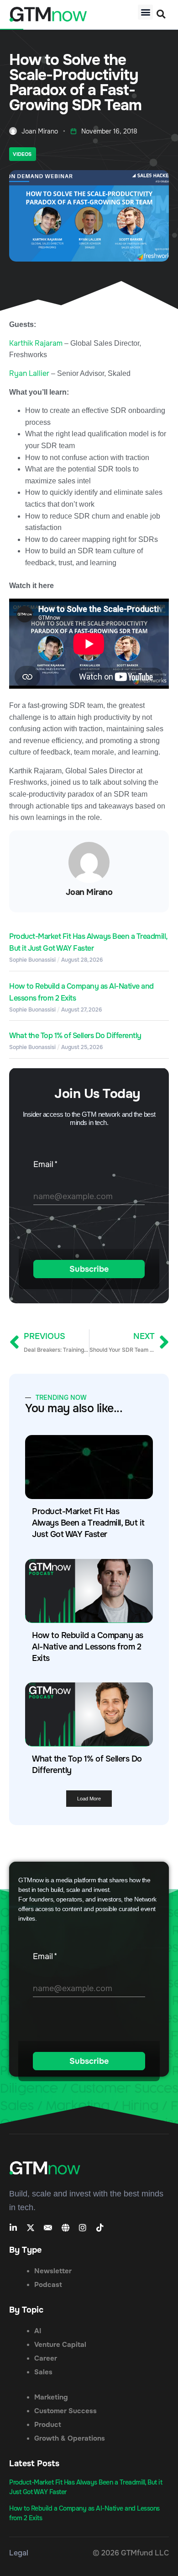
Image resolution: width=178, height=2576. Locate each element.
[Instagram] (83, 2228)
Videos (22, 154)
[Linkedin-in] (13, 2228)
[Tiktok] (100, 2228)
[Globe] (65, 2228)
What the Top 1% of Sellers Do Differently (75, 1036)
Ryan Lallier (29, 373)
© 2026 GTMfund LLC (131, 2553)
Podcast (48, 2285)
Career (46, 2358)
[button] (145, 12)
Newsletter (53, 2271)
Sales (43, 2372)
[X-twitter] (31, 2228)
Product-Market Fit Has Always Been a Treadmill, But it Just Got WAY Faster (88, 1523)
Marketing (51, 2397)
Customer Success (65, 2411)
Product (48, 2425)
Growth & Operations (70, 2438)
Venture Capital (60, 2345)
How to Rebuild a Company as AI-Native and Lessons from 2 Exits (88, 1647)
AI (38, 2331)
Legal (19, 2553)
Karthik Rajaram (36, 343)
